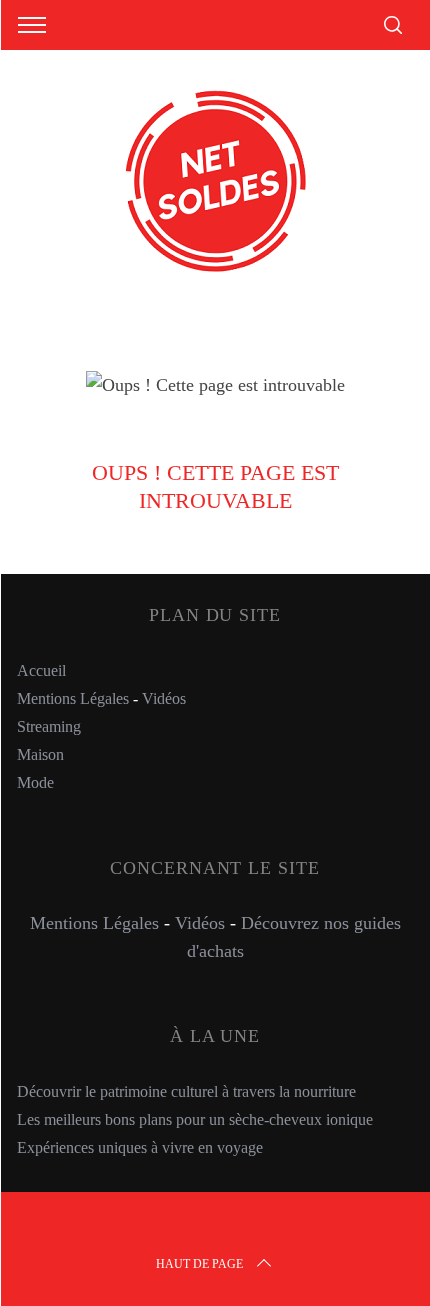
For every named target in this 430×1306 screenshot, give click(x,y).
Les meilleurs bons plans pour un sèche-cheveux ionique (195, 1119)
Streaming (49, 726)
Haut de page (199, 1264)
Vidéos (164, 698)
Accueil (41, 670)
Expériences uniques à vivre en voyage (140, 1147)
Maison (40, 754)
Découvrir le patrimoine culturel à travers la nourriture (186, 1091)
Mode (35, 782)
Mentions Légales (73, 698)
